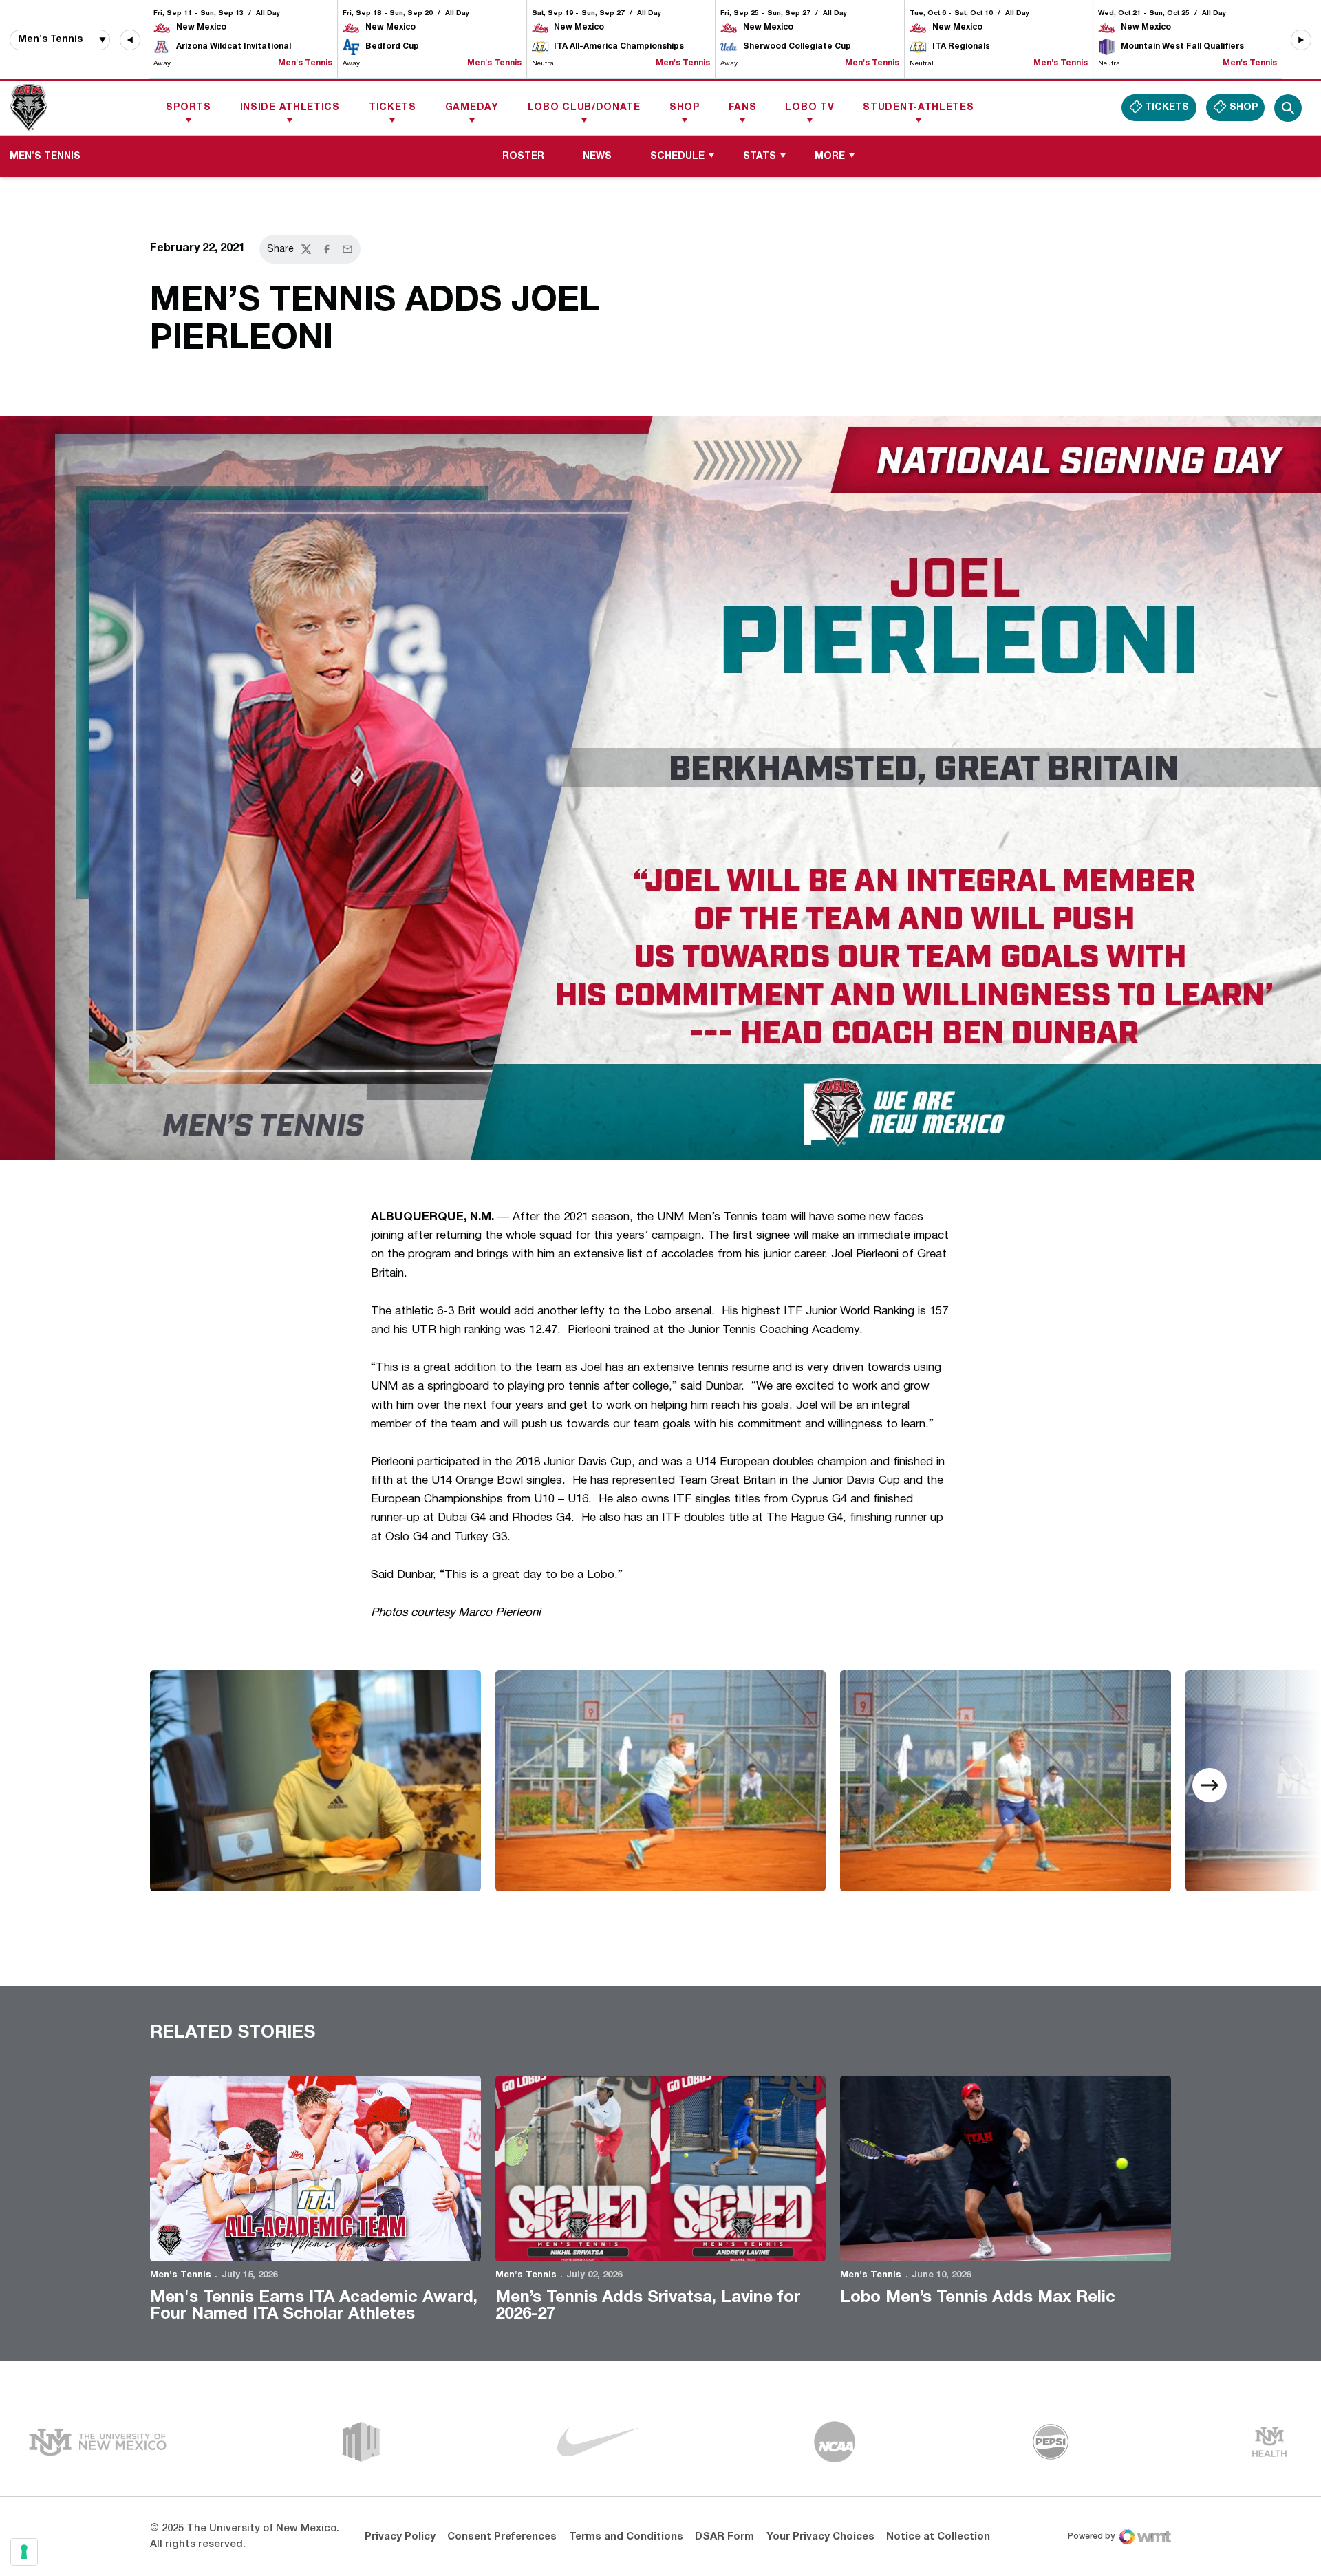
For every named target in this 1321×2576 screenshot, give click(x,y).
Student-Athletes (918, 108)
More (830, 157)
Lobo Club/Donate (584, 108)
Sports (188, 108)
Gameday (472, 108)
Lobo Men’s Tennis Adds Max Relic (978, 2298)
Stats (760, 157)
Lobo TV (809, 108)
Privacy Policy (400, 2537)
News (597, 157)
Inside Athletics (290, 108)
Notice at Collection (938, 2537)
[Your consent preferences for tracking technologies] (24, 2552)
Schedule (677, 157)
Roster (523, 157)
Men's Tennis (181, 2275)
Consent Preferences (502, 2537)
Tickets (393, 108)
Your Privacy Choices (820, 2537)
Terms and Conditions (626, 2537)
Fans (743, 108)
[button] (130, 40)
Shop (685, 108)
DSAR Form (724, 2537)
